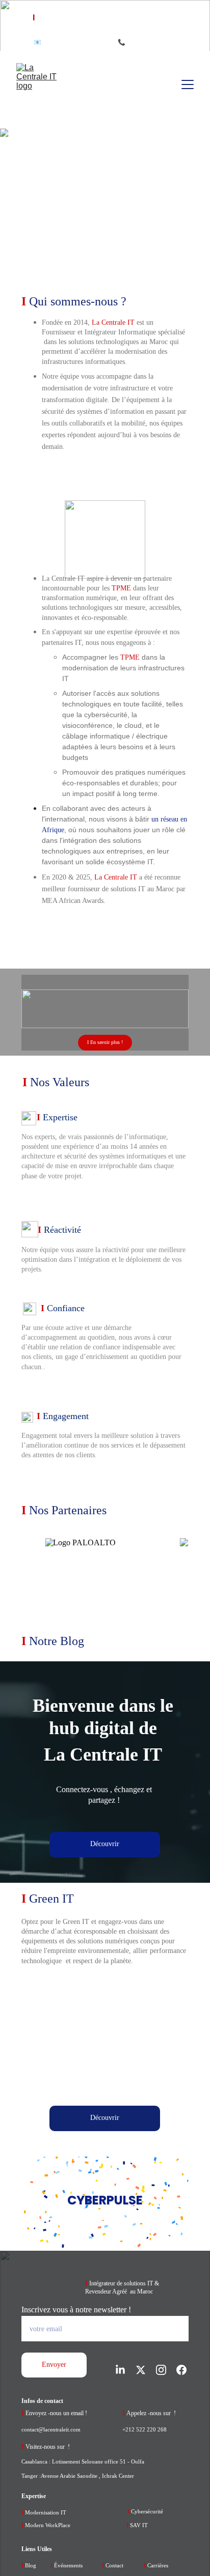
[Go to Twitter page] (146, 2370)
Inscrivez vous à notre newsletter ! (76, 2310)
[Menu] (188, 84)
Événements (68, 2565)
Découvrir (105, 1844)
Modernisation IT (46, 2512)
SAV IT (139, 2525)
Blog (30, 2565)
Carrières (157, 2565)
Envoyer (54, 2365)
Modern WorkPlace (48, 2525)
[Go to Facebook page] (181, 2370)
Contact (114, 2565)
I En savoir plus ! (105, 1042)
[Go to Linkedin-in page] (125, 2370)
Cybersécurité (147, 2511)
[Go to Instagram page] (166, 2370)
